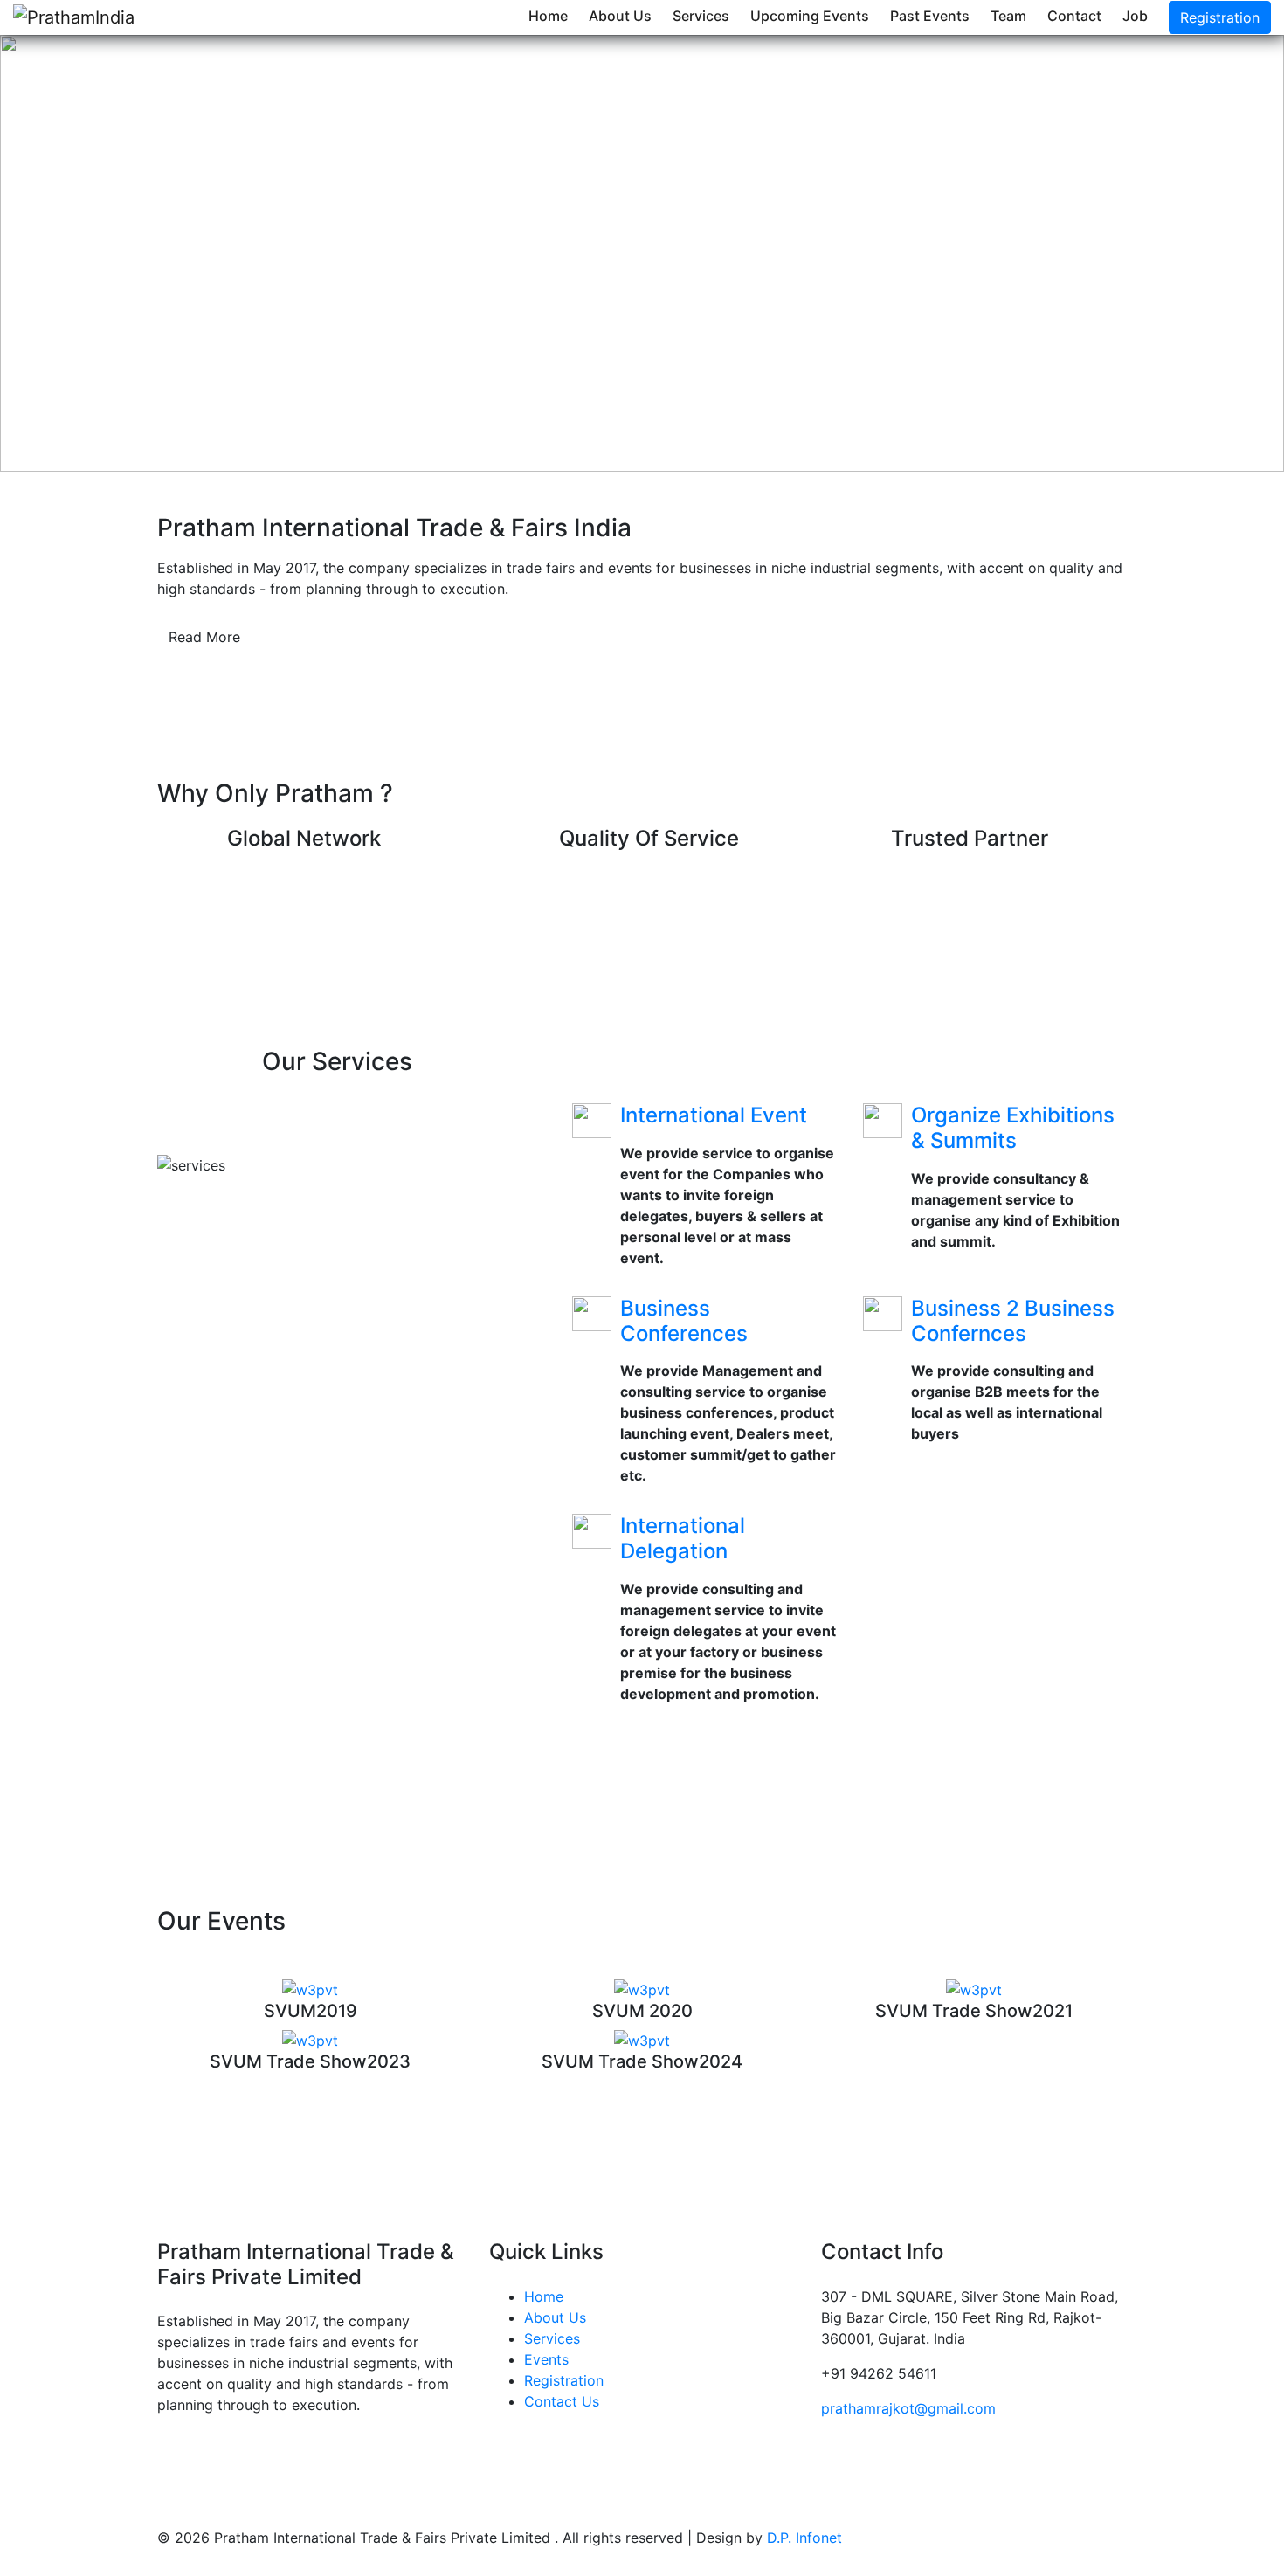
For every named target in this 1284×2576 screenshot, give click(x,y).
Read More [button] (204, 637)
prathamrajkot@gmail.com (908, 2408)
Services (701, 16)
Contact (1074, 16)
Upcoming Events (810, 16)
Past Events (930, 16)
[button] (97, 253)
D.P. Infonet (804, 2538)
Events (546, 2359)
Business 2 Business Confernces (1013, 1321)
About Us (620, 16)
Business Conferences (684, 1321)
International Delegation (683, 1538)
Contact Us (562, 2401)
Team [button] (1008, 16)
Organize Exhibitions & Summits (1013, 1128)
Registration (1220, 17)
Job (1135, 16)
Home (548, 16)
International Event (714, 1115)
